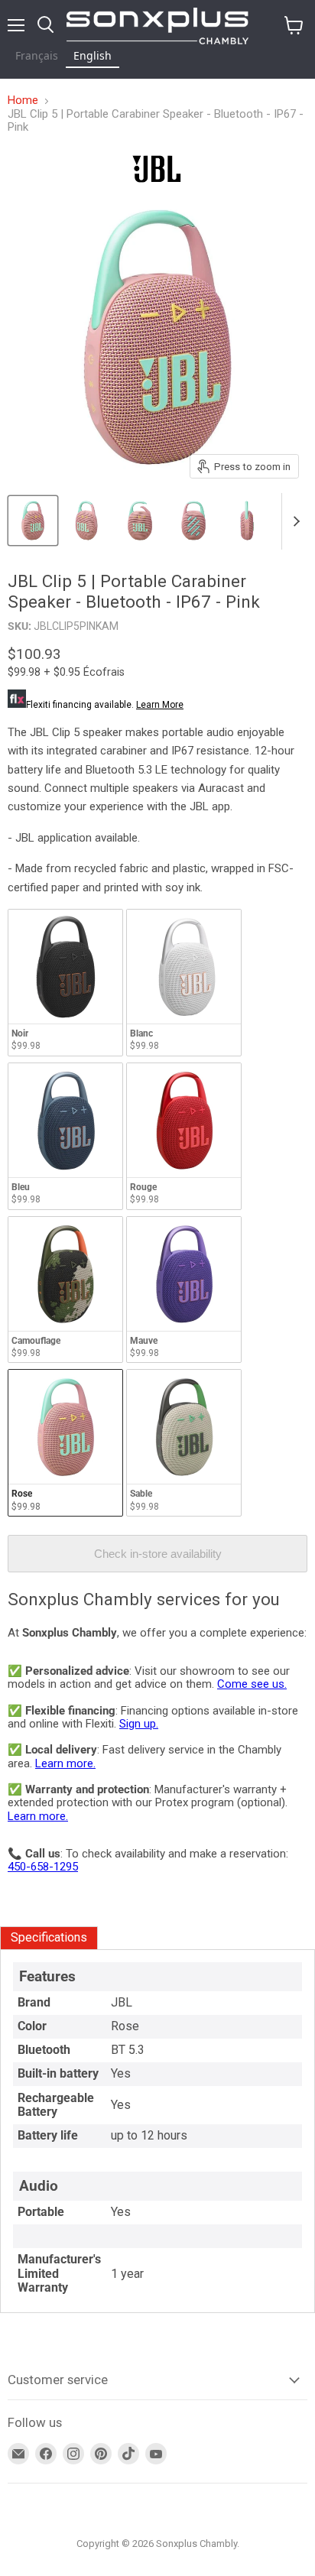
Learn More (160, 705)
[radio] (65, 983)
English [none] (93, 55)
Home (23, 101)
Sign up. (139, 1724)
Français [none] (37, 55)
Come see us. (252, 1684)
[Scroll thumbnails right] (294, 521)
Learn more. (65, 1763)
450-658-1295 (43, 1867)
